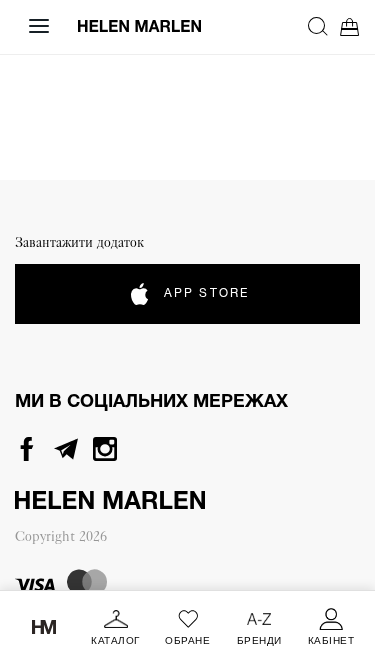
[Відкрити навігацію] (39, 26)
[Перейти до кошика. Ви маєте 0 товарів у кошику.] (350, 26)
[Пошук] (318, 26)
